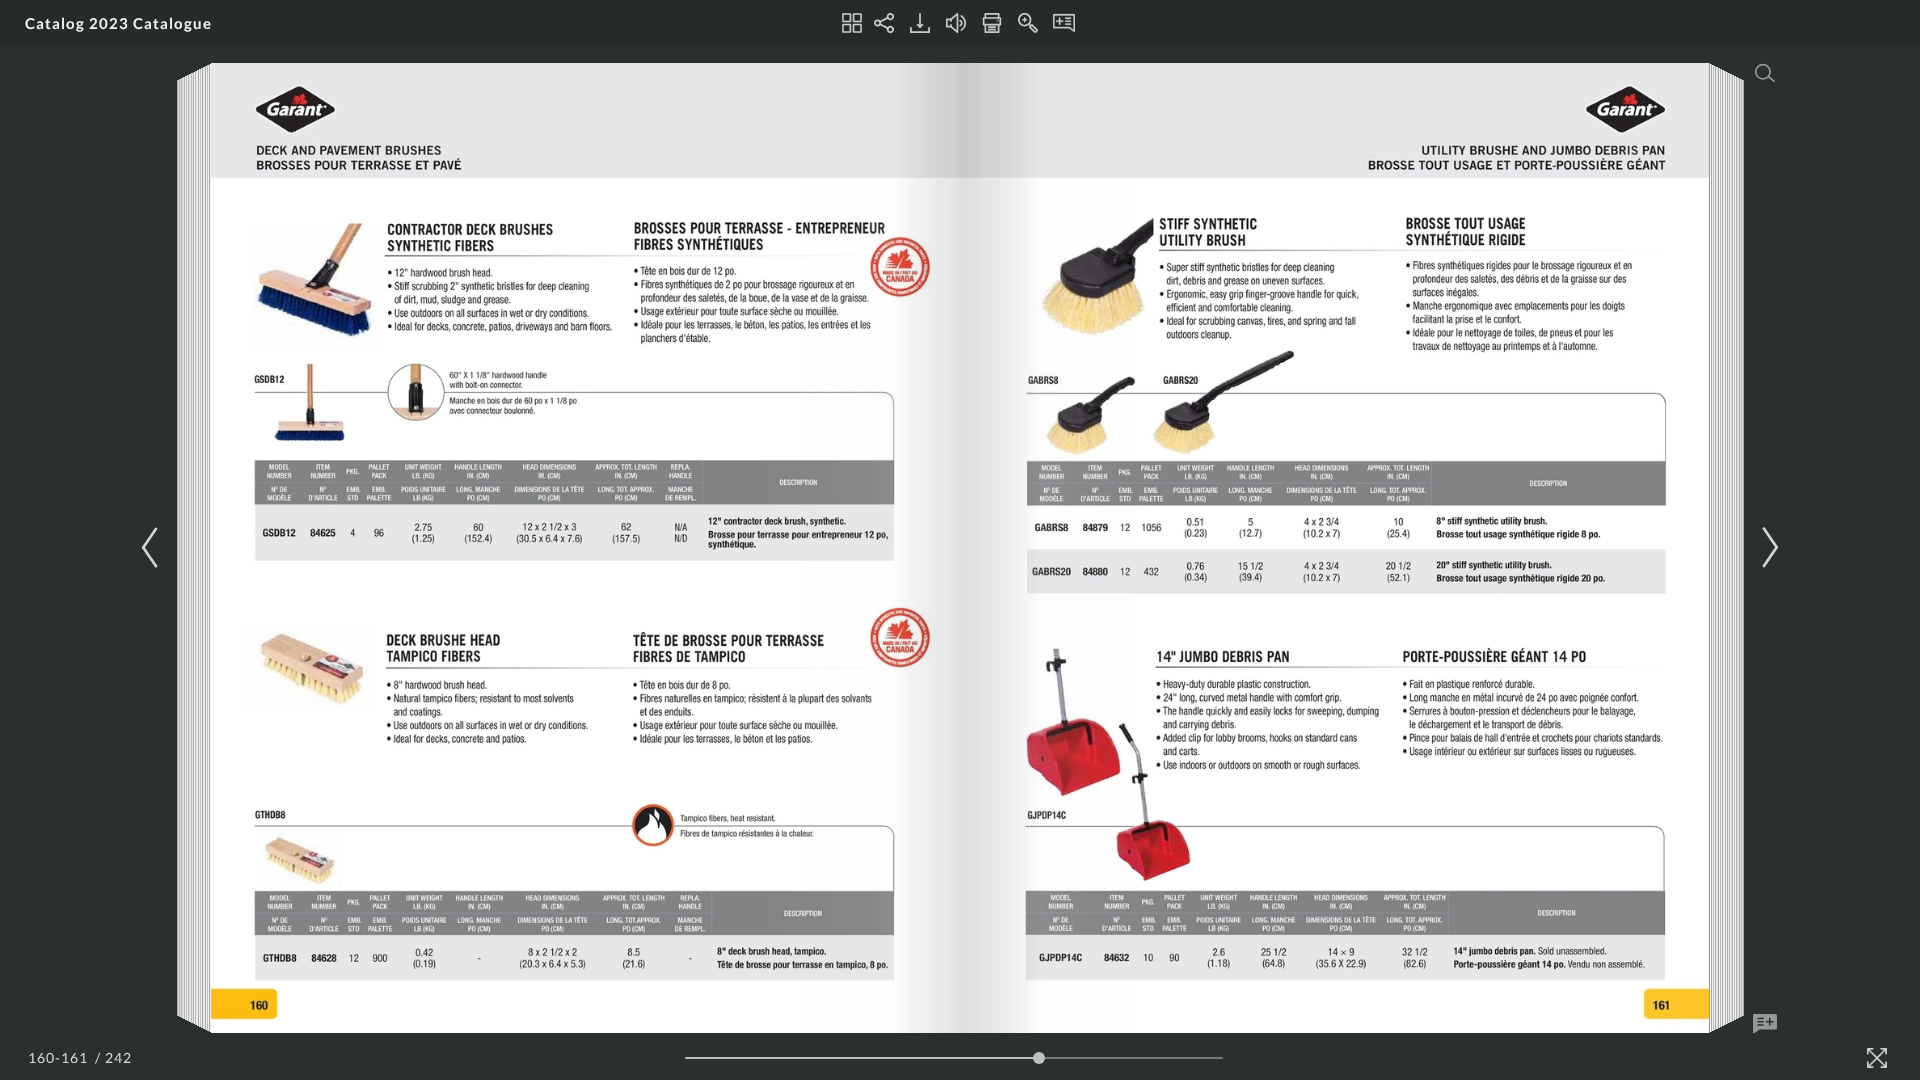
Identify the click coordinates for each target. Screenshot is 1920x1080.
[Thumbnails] (852, 23)
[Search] (1765, 73)
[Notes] (1064, 23)
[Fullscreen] (1877, 1058)
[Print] (992, 23)
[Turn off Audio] (956, 23)
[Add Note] (1765, 1024)
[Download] (920, 23)
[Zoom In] (1028, 23)
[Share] (884, 23)
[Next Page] (1767, 547)
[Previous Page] (153, 547)
